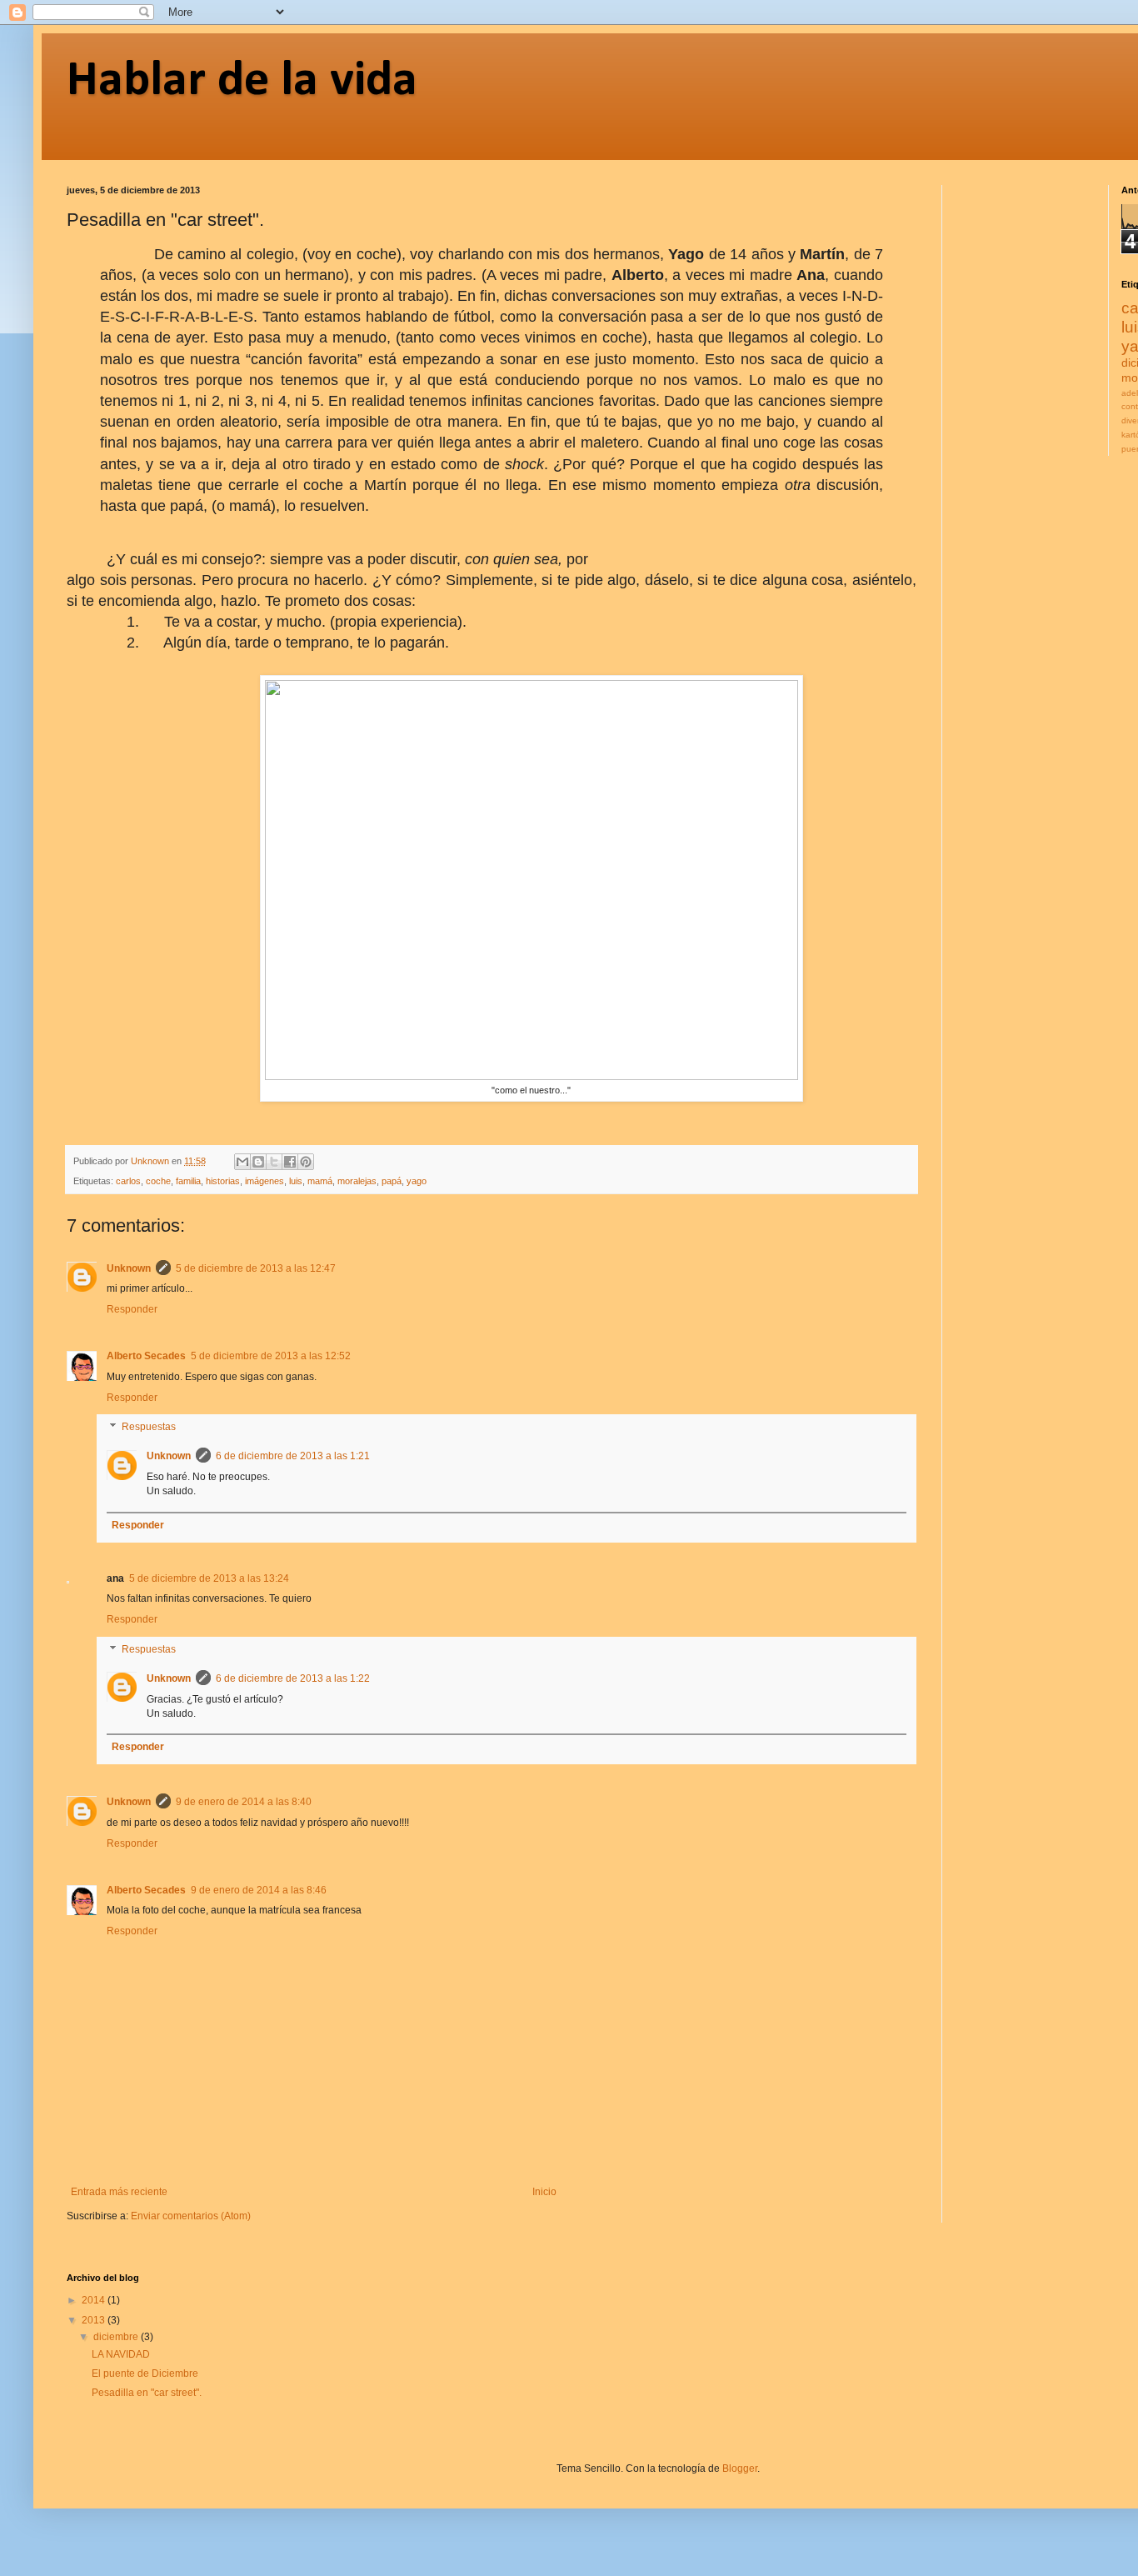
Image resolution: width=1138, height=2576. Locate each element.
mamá (320, 1181)
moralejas (357, 1181)
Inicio (544, 2192)
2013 (95, 2320)
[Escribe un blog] (258, 1162)
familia (188, 1181)
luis (296, 1181)
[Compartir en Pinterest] (306, 1162)
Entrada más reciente (119, 2192)
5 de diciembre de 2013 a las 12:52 (271, 1356)
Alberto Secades (146, 1356)
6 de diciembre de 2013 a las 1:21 (293, 1456)
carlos (128, 1181)
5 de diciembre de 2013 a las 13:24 (209, 1578)
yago (417, 1181)
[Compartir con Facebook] (290, 1162)
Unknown (129, 1268)
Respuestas (149, 1428)
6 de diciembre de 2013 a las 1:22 (293, 1678)
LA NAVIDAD (121, 2354)
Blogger (740, 2468)
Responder (132, 1309)
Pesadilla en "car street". (147, 2393)
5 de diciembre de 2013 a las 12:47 (256, 1268)
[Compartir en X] (274, 1162)
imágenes (265, 1181)
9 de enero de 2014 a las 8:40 (244, 1802)
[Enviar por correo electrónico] (242, 1162)
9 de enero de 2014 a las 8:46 (259, 1890)
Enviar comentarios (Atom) (191, 2216)
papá (392, 1181)
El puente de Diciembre (145, 2373)
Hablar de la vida (242, 82)
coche (158, 1181)
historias (223, 1181)
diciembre (117, 2337)
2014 (95, 2300)
